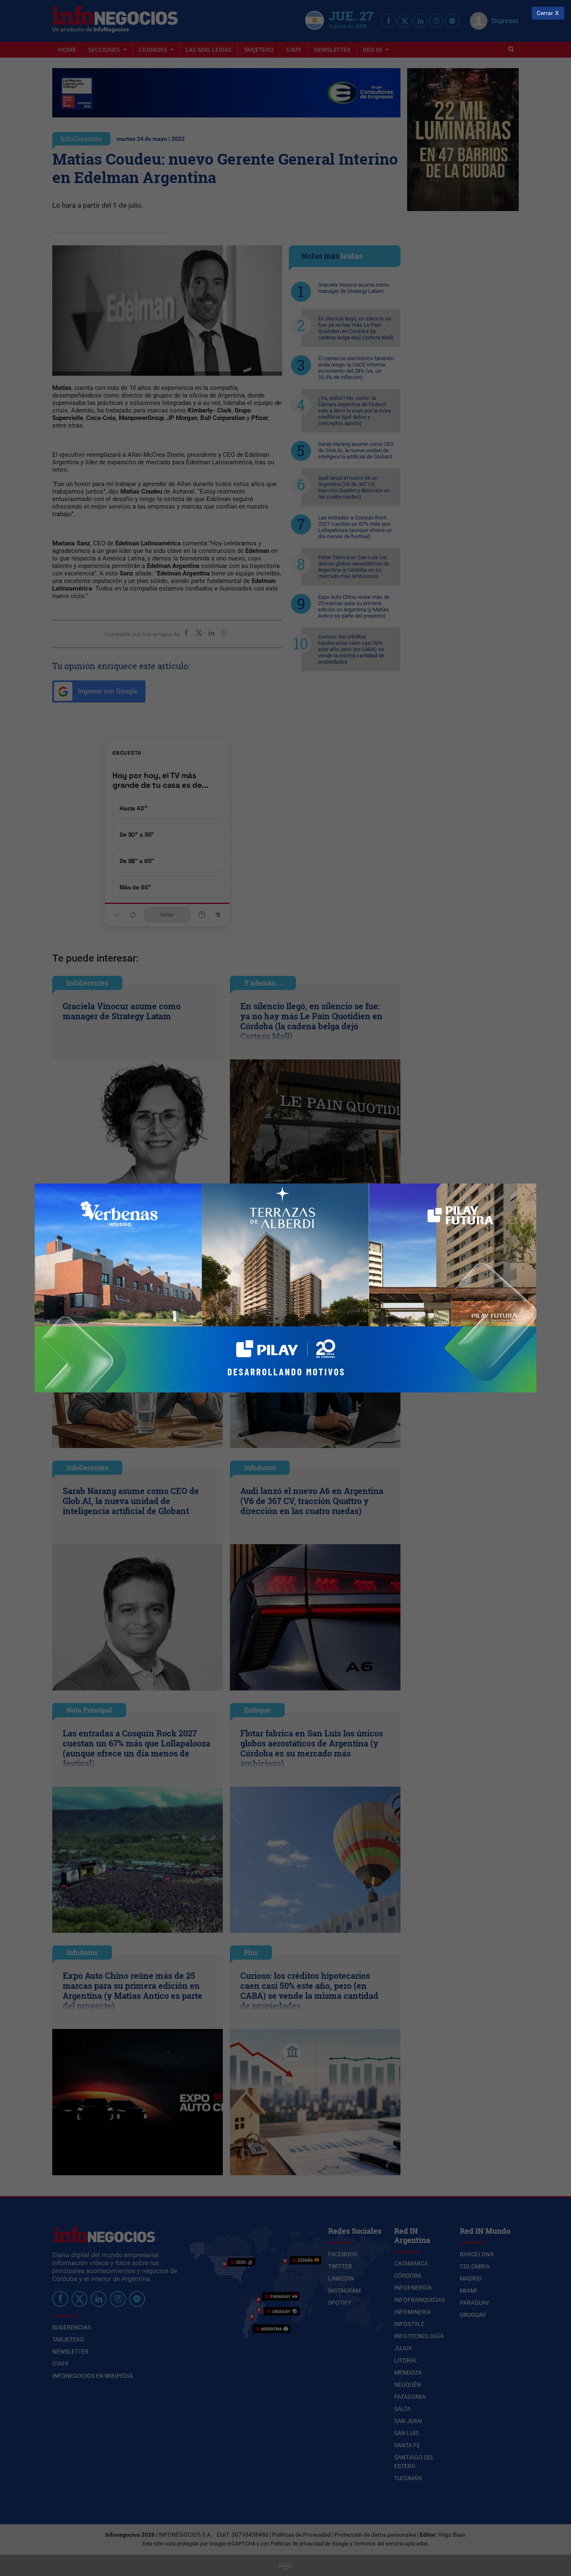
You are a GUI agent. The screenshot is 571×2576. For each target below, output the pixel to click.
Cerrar (545, 13)
